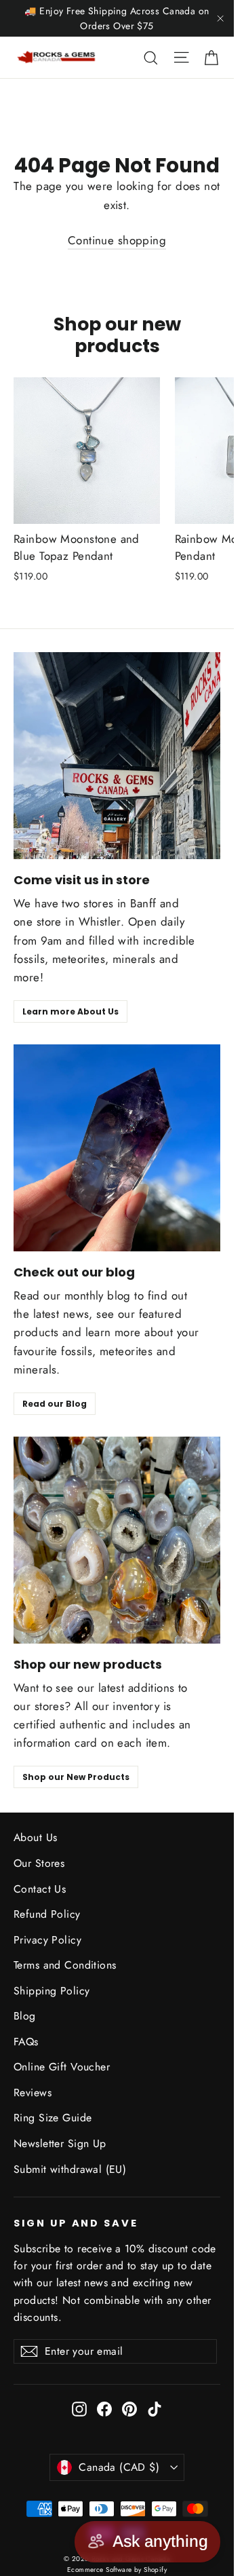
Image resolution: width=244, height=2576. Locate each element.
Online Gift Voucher (62, 2067)
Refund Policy (47, 1914)
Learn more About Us (70, 1011)
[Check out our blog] (117, 1148)
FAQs (26, 2042)
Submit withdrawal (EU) (70, 2169)
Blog (25, 2016)
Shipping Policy (52, 1991)
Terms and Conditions (65, 1965)
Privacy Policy (47, 1940)
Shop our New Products (76, 1777)
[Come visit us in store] (117, 756)
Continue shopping (117, 240)
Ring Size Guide (53, 2118)
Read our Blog (55, 1404)
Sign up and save (76, 2223)
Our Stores (39, 1863)
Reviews (33, 2092)
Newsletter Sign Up (60, 2143)
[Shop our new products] (117, 1540)
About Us (35, 1837)
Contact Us (40, 1889)
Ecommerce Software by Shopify (117, 2570)
